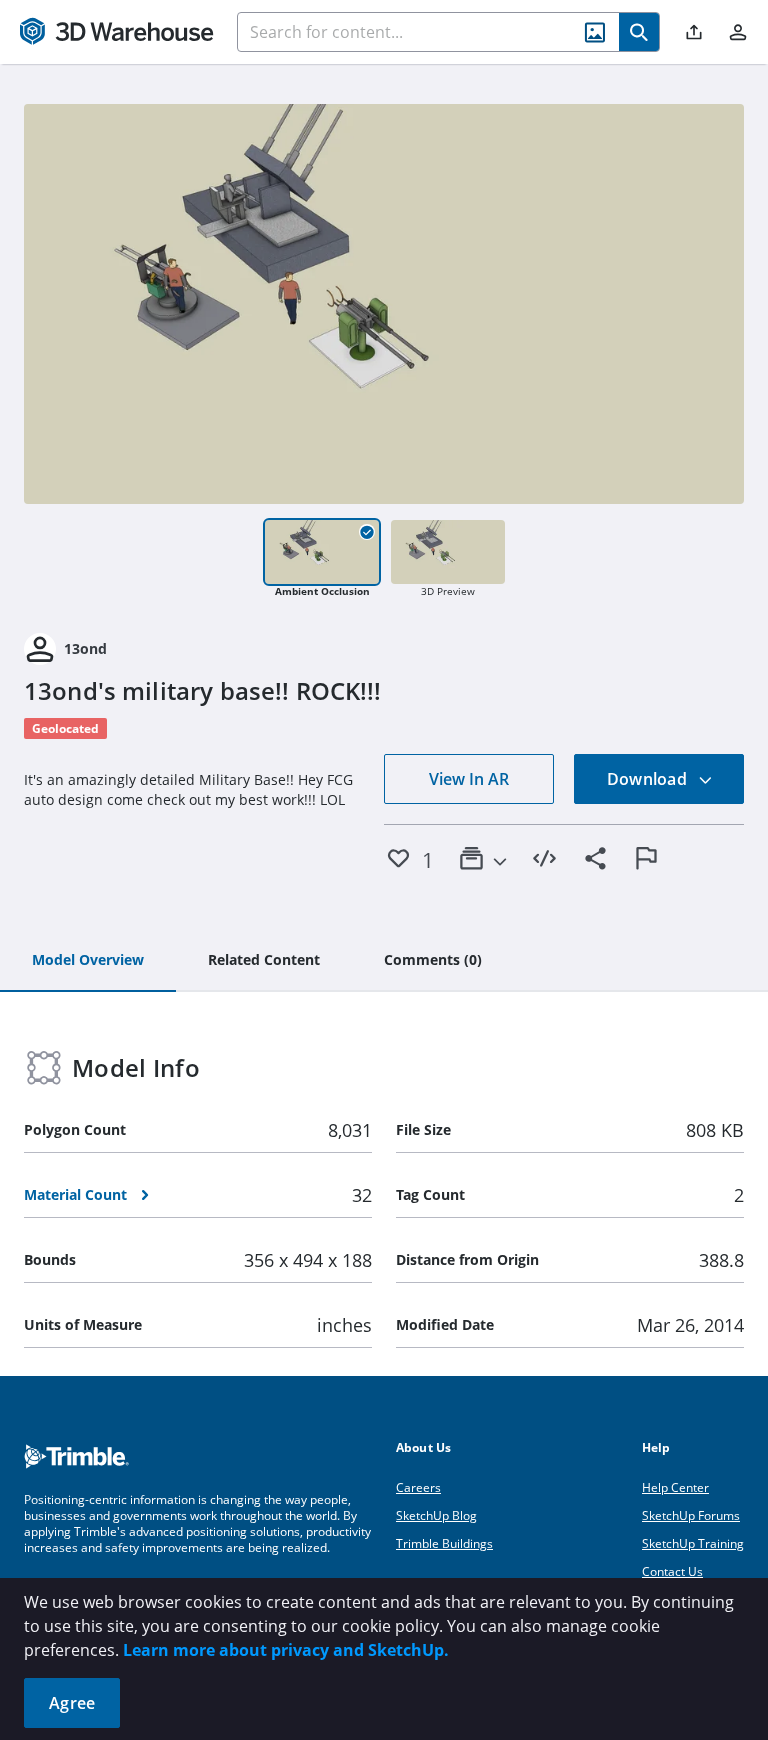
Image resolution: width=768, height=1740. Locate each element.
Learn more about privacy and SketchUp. (286, 1650)
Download (649, 779)
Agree (72, 1703)
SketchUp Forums (691, 1515)
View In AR (469, 779)
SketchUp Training (693, 1543)
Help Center (675, 1487)
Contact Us (672, 1571)
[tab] (88, 961)
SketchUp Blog (436, 1515)
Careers (418, 1487)
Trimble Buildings (444, 1543)
